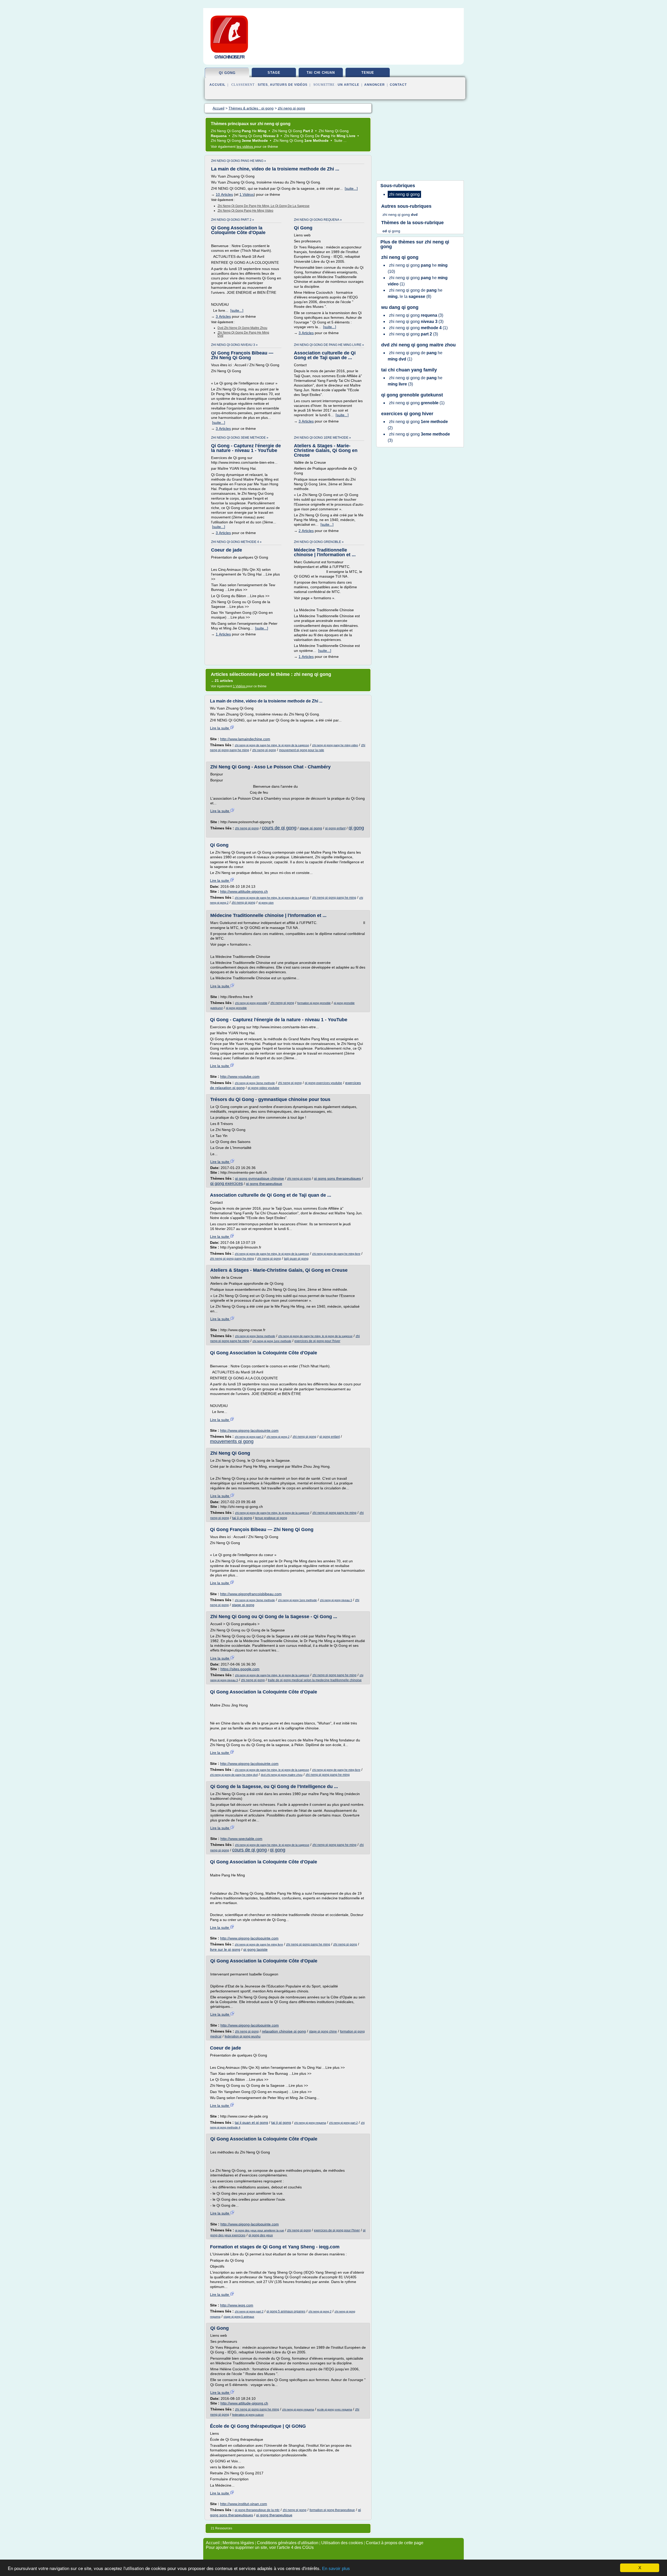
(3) (416, 315)
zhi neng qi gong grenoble (251, 1003)
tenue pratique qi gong (271, 1518)
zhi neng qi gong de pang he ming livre (336, 1254)
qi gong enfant (335, 828)
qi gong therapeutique (264, 1184)
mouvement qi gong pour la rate (302, 750)
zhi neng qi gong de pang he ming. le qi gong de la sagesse (264, 206)
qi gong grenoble (236, 1008)
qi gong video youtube (264, 1088)
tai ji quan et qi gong (251, 2122)
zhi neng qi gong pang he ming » (239, 161)
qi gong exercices (227, 1183)
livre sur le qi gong (225, 1949)
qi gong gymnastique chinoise (260, 1178)
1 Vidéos (247, 194)
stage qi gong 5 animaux (239, 2317)
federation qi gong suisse (248, 2415)
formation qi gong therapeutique (332, 2510)
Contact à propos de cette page (395, 2543)
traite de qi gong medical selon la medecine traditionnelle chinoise (315, 1680)
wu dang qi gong (400, 307)
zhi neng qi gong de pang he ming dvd (243, 334)
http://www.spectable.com (241, 1839)
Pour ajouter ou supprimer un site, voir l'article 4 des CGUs (260, 2547)
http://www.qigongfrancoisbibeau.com (251, 1594)
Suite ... (340, 140)
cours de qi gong (279, 828)
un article (348, 85)
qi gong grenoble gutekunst (412, 395)
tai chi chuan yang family (409, 370)
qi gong (227, 73)
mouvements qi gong (232, 1441)
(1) (418, 281)
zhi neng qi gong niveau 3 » (234, 345)
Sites (263, 85)
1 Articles (223, 634)
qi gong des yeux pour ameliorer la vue (260, 2230)
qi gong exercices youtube (323, 1083)
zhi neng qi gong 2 (278, 1437)
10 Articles (224, 194)
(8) (415, 293)
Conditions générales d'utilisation (288, 2543)
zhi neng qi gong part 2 (249, 1437)
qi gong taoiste (255, 1949)
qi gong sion (266, 903)
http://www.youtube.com (240, 1076)
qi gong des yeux (261, 2235)
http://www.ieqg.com (237, 2305)
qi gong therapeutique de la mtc (257, 2510)
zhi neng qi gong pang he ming (334, 898)
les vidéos (245, 146)
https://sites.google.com (240, 1669)
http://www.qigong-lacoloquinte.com (249, 1430)
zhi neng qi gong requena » (318, 220)
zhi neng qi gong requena (310, 2123)
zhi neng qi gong (264, 750)
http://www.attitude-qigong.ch (244, 891)
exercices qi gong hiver (407, 414)
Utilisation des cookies (342, 2543)
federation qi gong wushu (243, 2036)
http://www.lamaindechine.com (245, 739)
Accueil (217, 85)
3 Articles (223, 316)
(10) (418, 268)
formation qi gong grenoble (314, 1003)
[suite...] (351, 188)
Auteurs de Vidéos (289, 85)
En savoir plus (336, 2569)
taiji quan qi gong (296, 1259)
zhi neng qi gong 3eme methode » (240, 438)
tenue (368, 73)
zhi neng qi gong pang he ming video (245, 211)
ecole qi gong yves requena (335, 2409)
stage (274, 73)
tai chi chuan (321, 73)
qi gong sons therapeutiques (337, 1178)
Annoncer (375, 85)
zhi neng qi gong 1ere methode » (322, 438)
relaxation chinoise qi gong (284, 2031)
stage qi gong (311, 828)
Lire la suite (220, 728)
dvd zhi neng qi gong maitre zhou (242, 328)
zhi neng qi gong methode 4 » (236, 542)
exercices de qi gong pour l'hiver (317, 1341)
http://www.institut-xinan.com (244, 2504)
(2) (418, 425)
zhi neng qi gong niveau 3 (336, 1600)
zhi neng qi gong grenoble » (319, 542)
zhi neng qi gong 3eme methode (255, 1083)
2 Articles (306, 531)
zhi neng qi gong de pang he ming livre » (329, 345)
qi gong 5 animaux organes (286, 2311)
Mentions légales (238, 2543)
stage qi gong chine (323, 2032)
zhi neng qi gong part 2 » (233, 220)
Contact (398, 85)
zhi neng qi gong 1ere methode (272, 1341)
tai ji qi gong (242, 1518)
